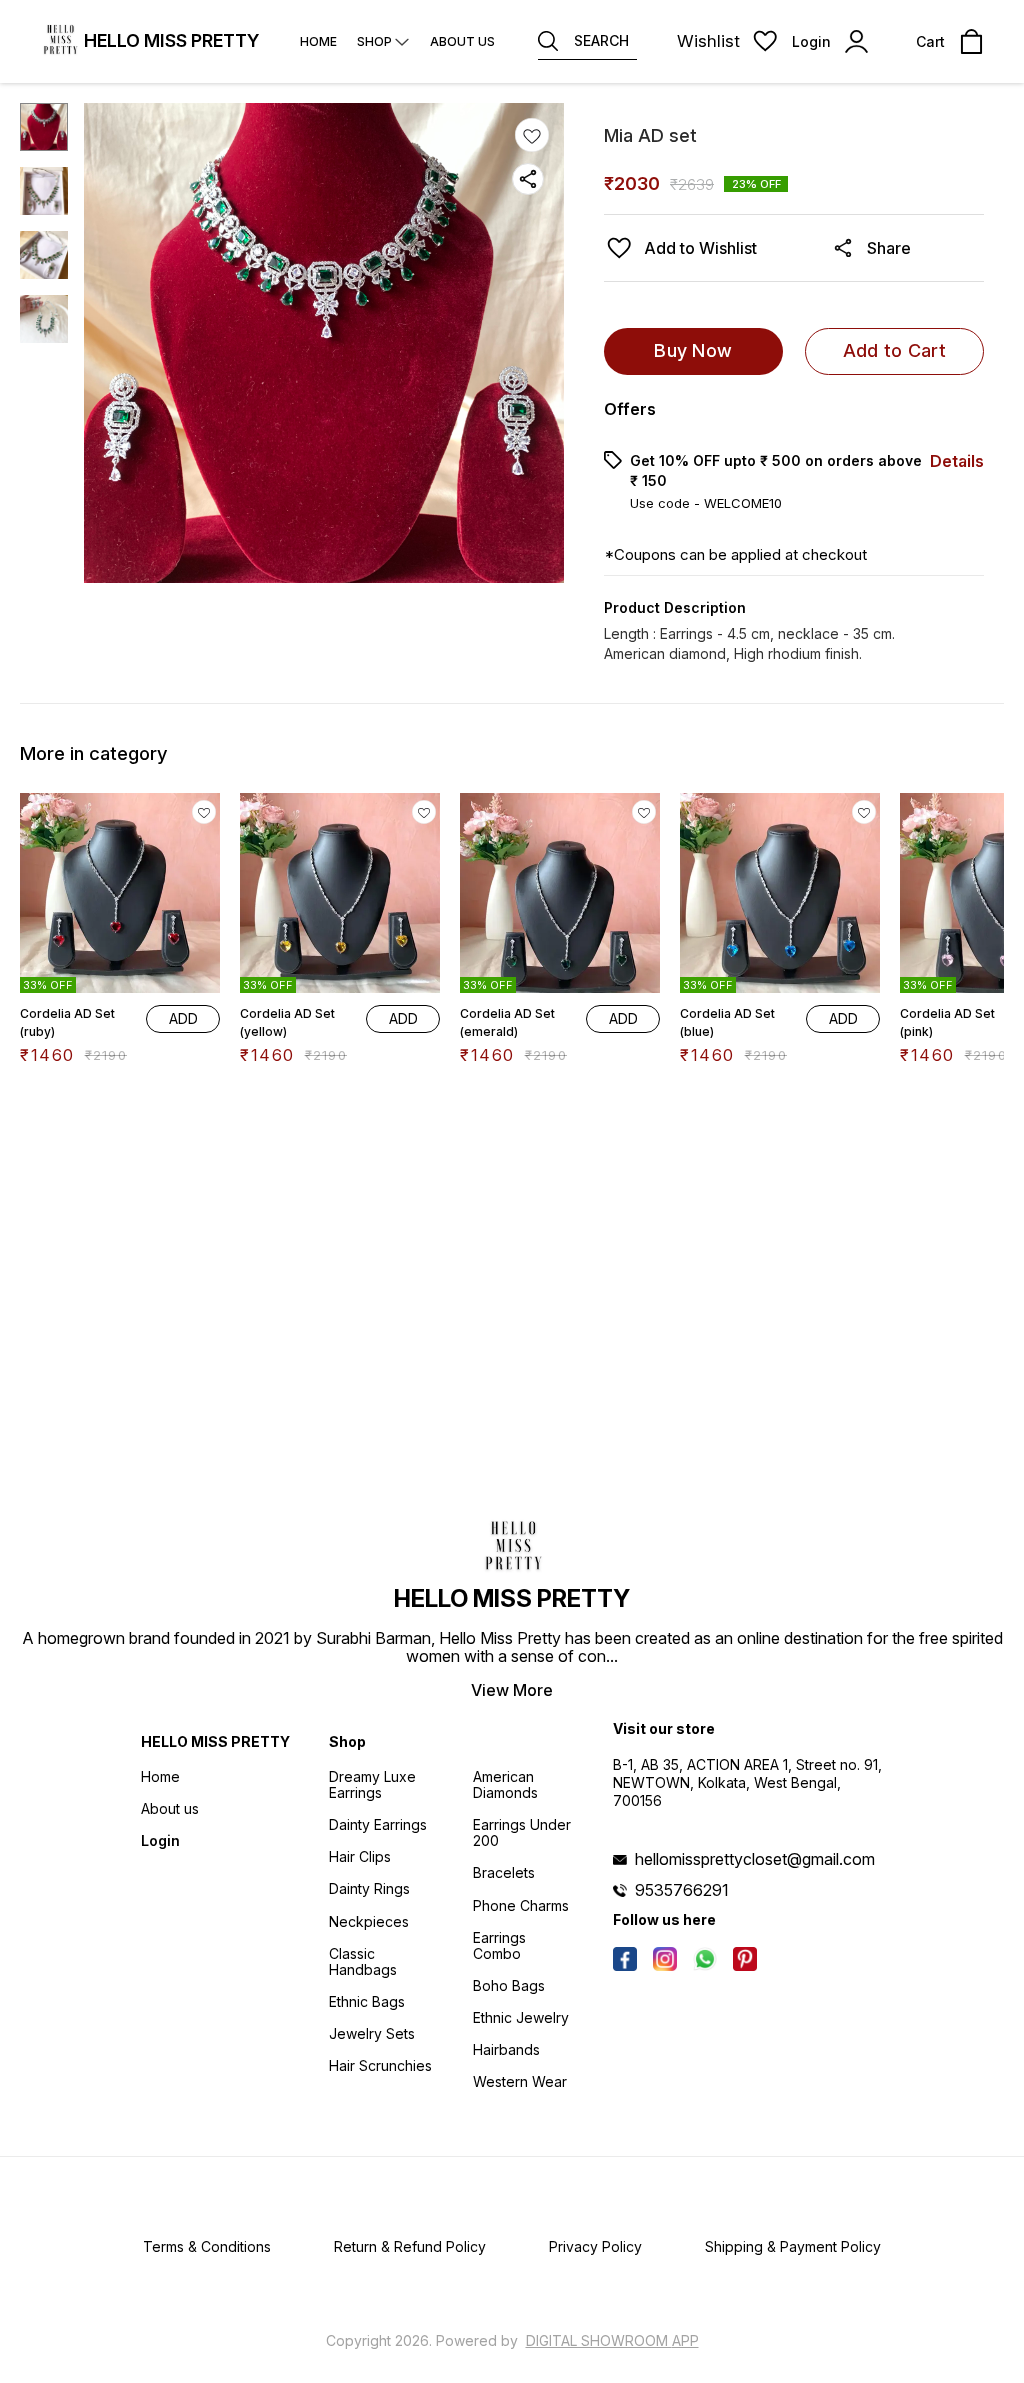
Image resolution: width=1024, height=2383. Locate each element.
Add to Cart (894, 350)
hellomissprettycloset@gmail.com (755, 1859)
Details (957, 461)
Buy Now (693, 350)
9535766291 (682, 1890)
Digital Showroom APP (612, 2340)
